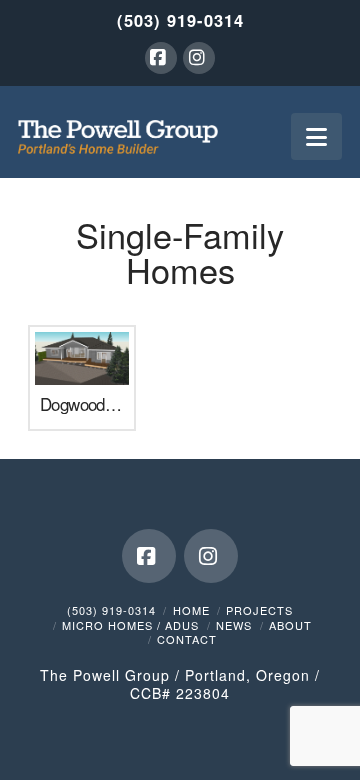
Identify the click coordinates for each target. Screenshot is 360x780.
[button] (316, 136)
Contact (187, 639)
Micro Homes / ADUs (130, 625)
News (234, 625)
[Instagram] (199, 58)
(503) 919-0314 (180, 20)
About (290, 625)
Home (191, 610)
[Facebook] (161, 58)
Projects (259, 610)
